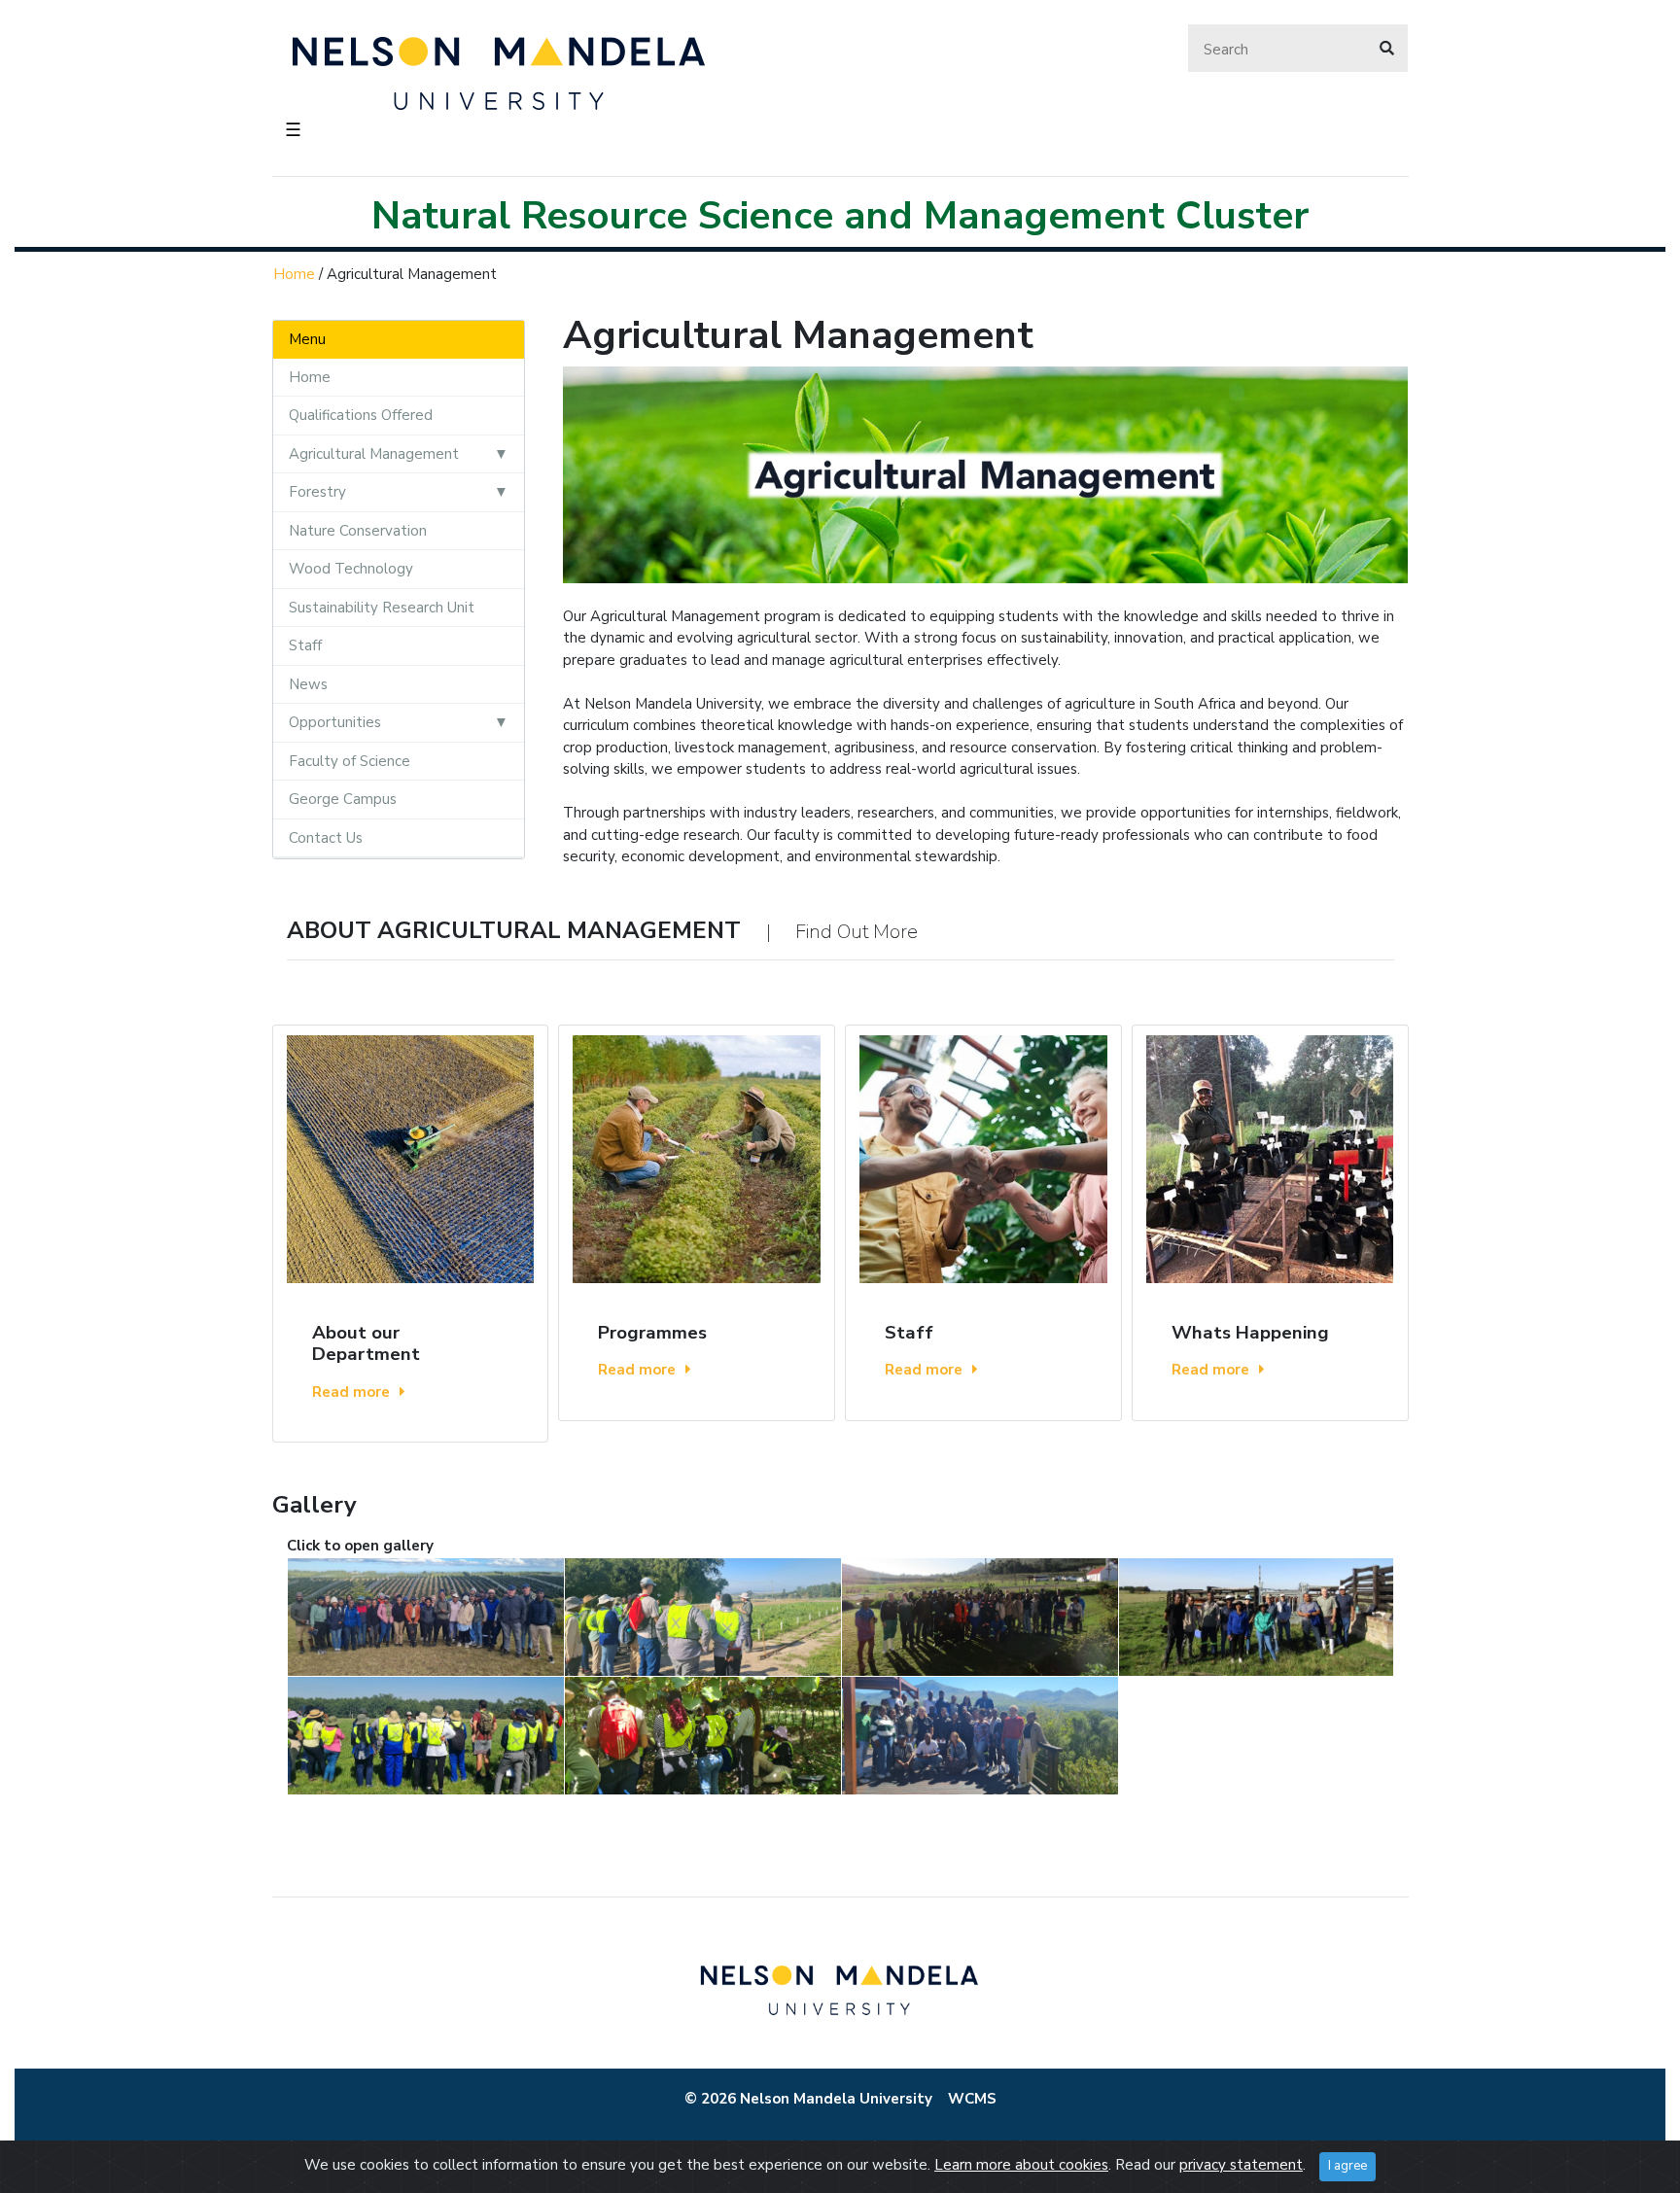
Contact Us (326, 838)
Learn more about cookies (1021, 2165)
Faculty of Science (350, 761)
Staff (305, 645)
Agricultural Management (374, 454)
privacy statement (1241, 2165)
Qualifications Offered (361, 415)
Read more (351, 1392)
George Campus (343, 799)
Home (294, 274)
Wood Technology (351, 569)
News (308, 684)
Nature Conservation (358, 531)
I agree (1347, 2166)
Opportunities (335, 722)
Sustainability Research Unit (382, 608)
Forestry (317, 492)
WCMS (972, 2099)
